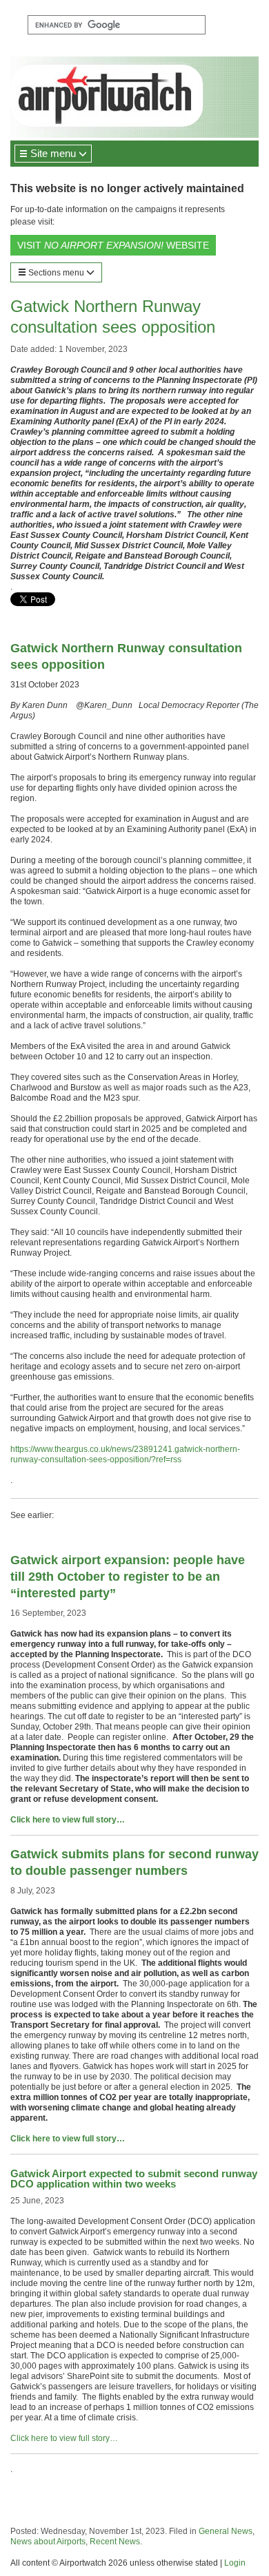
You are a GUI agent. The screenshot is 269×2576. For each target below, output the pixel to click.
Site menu (53, 153)
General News (226, 2531)
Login (235, 2563)
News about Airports (48, 2542)
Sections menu (56, 273)
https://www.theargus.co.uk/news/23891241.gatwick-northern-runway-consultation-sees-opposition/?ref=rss (125, 1454)
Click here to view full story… (68, 1820)
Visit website (113, 245)
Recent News (115, 2542)
